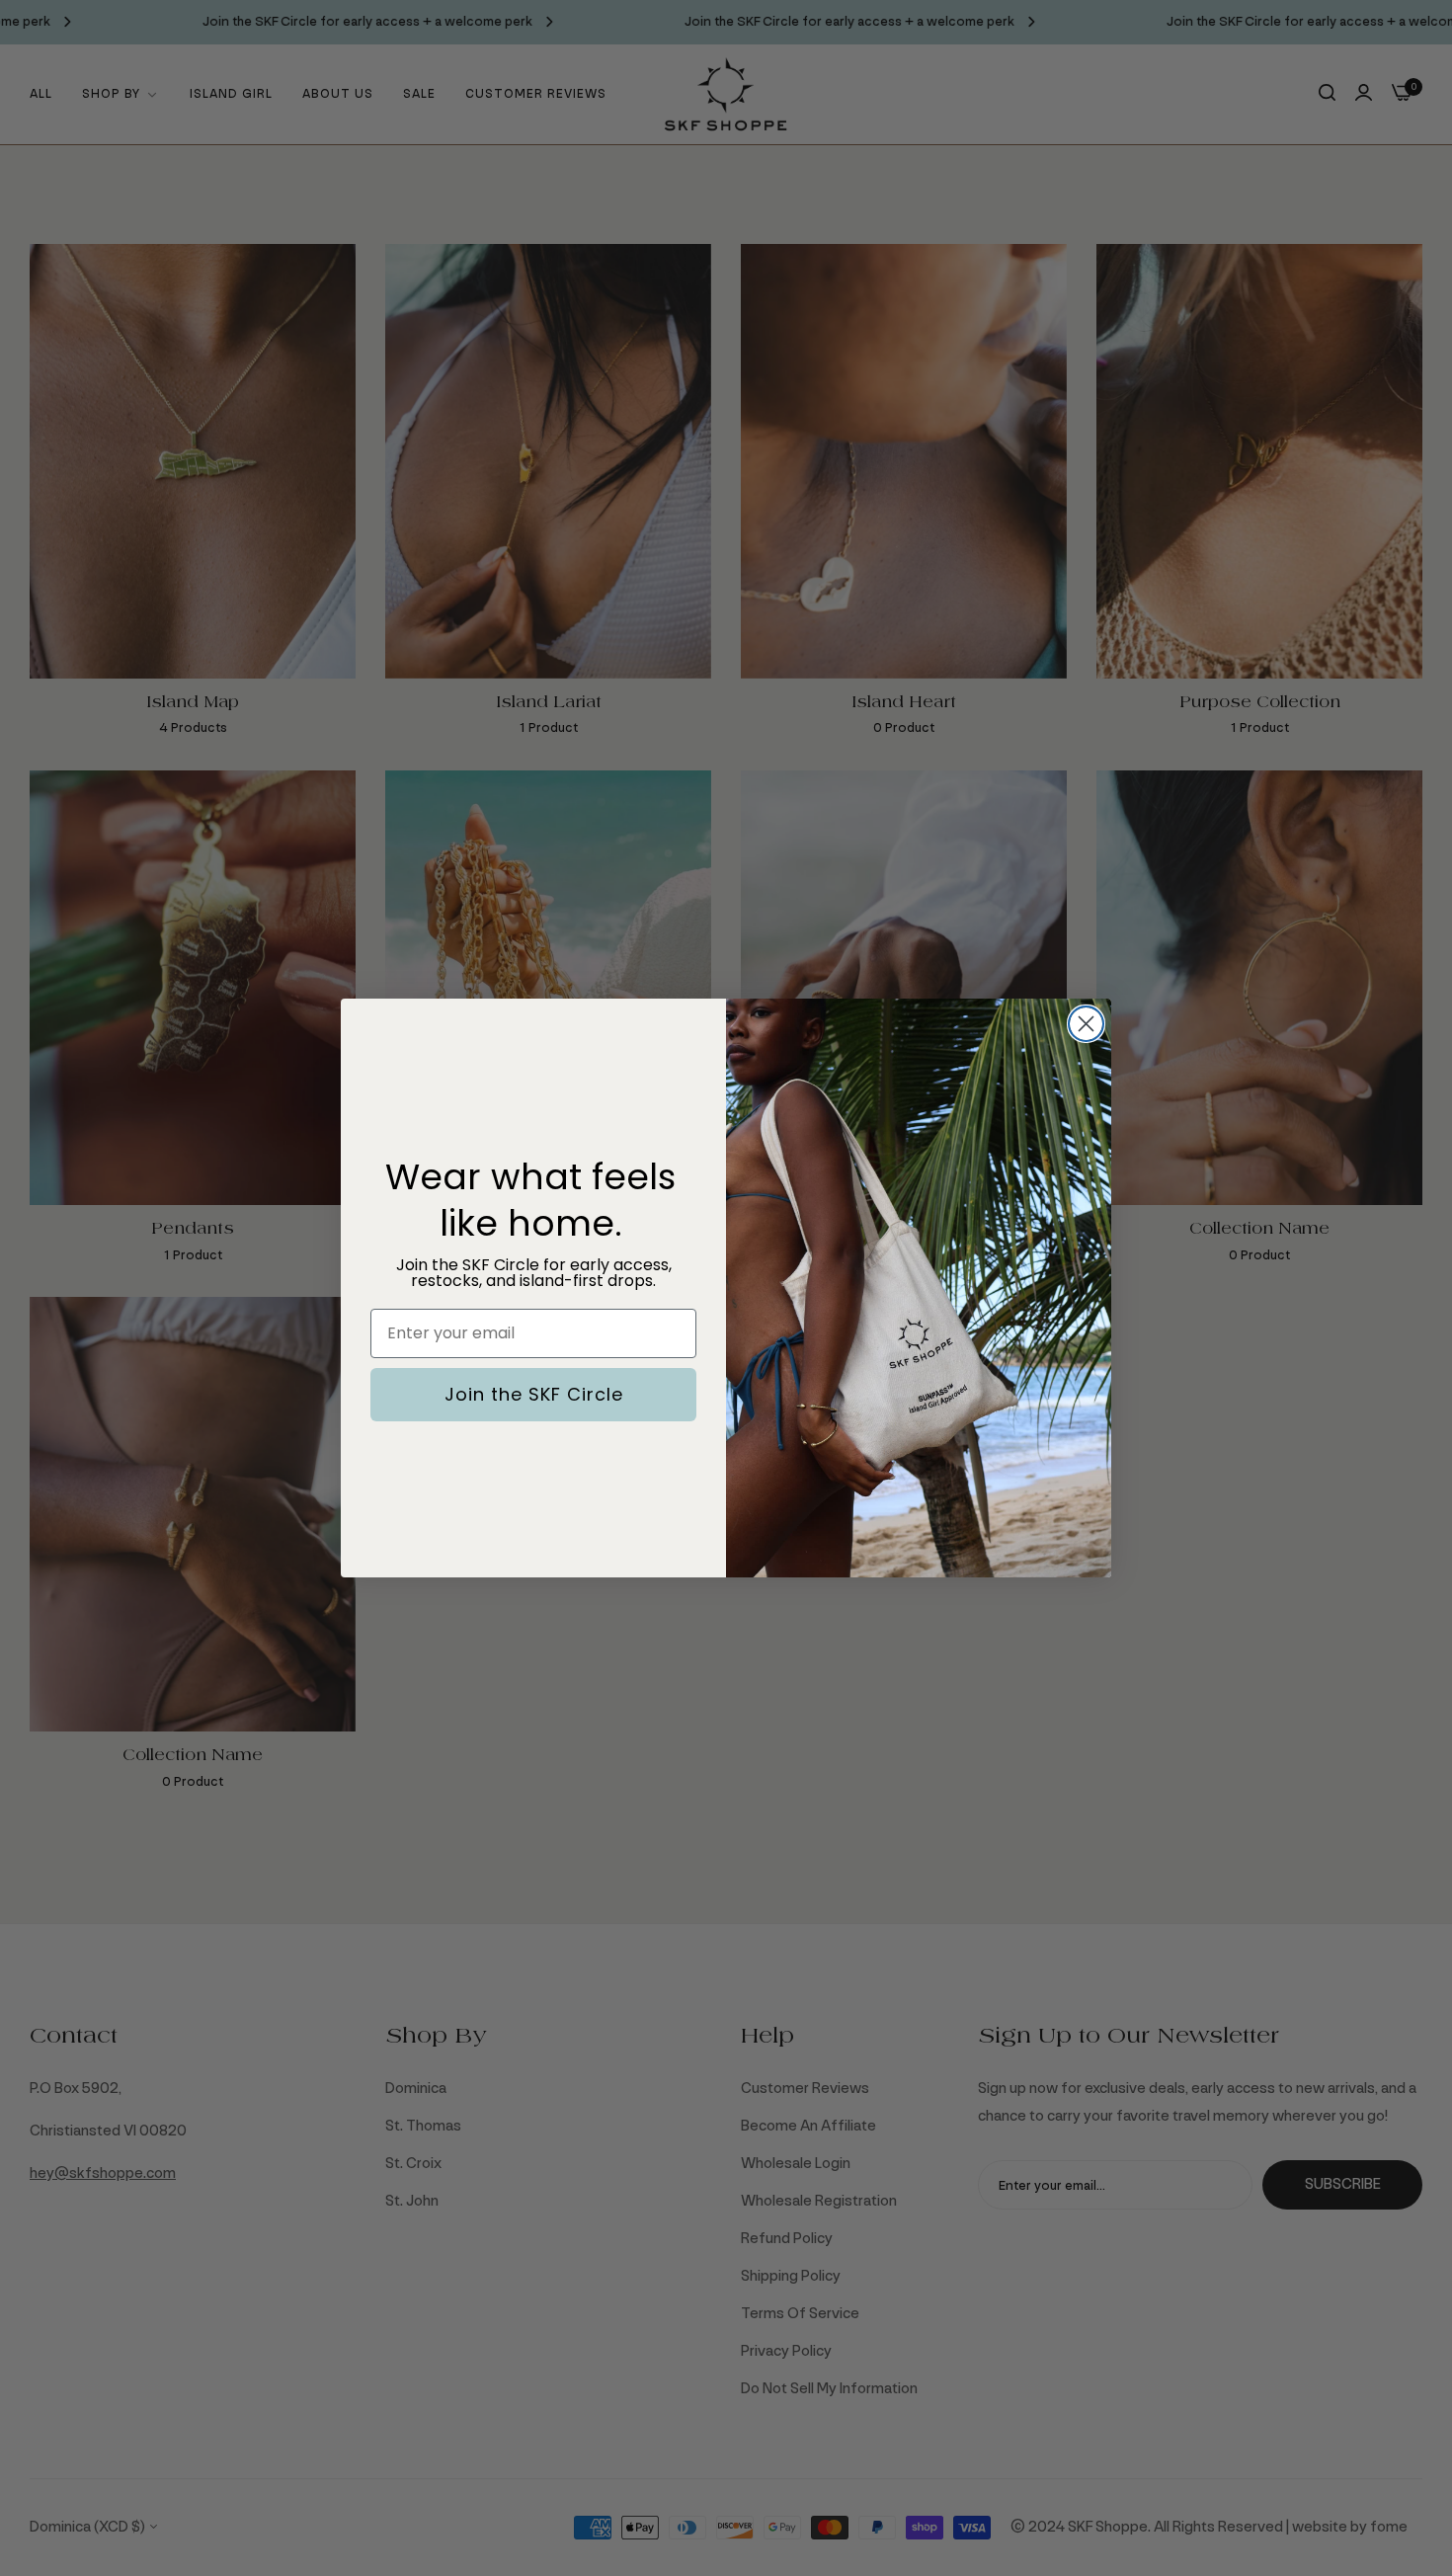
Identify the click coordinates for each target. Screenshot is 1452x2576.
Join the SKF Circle (534, 1394)
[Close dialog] (1086, 1024)
